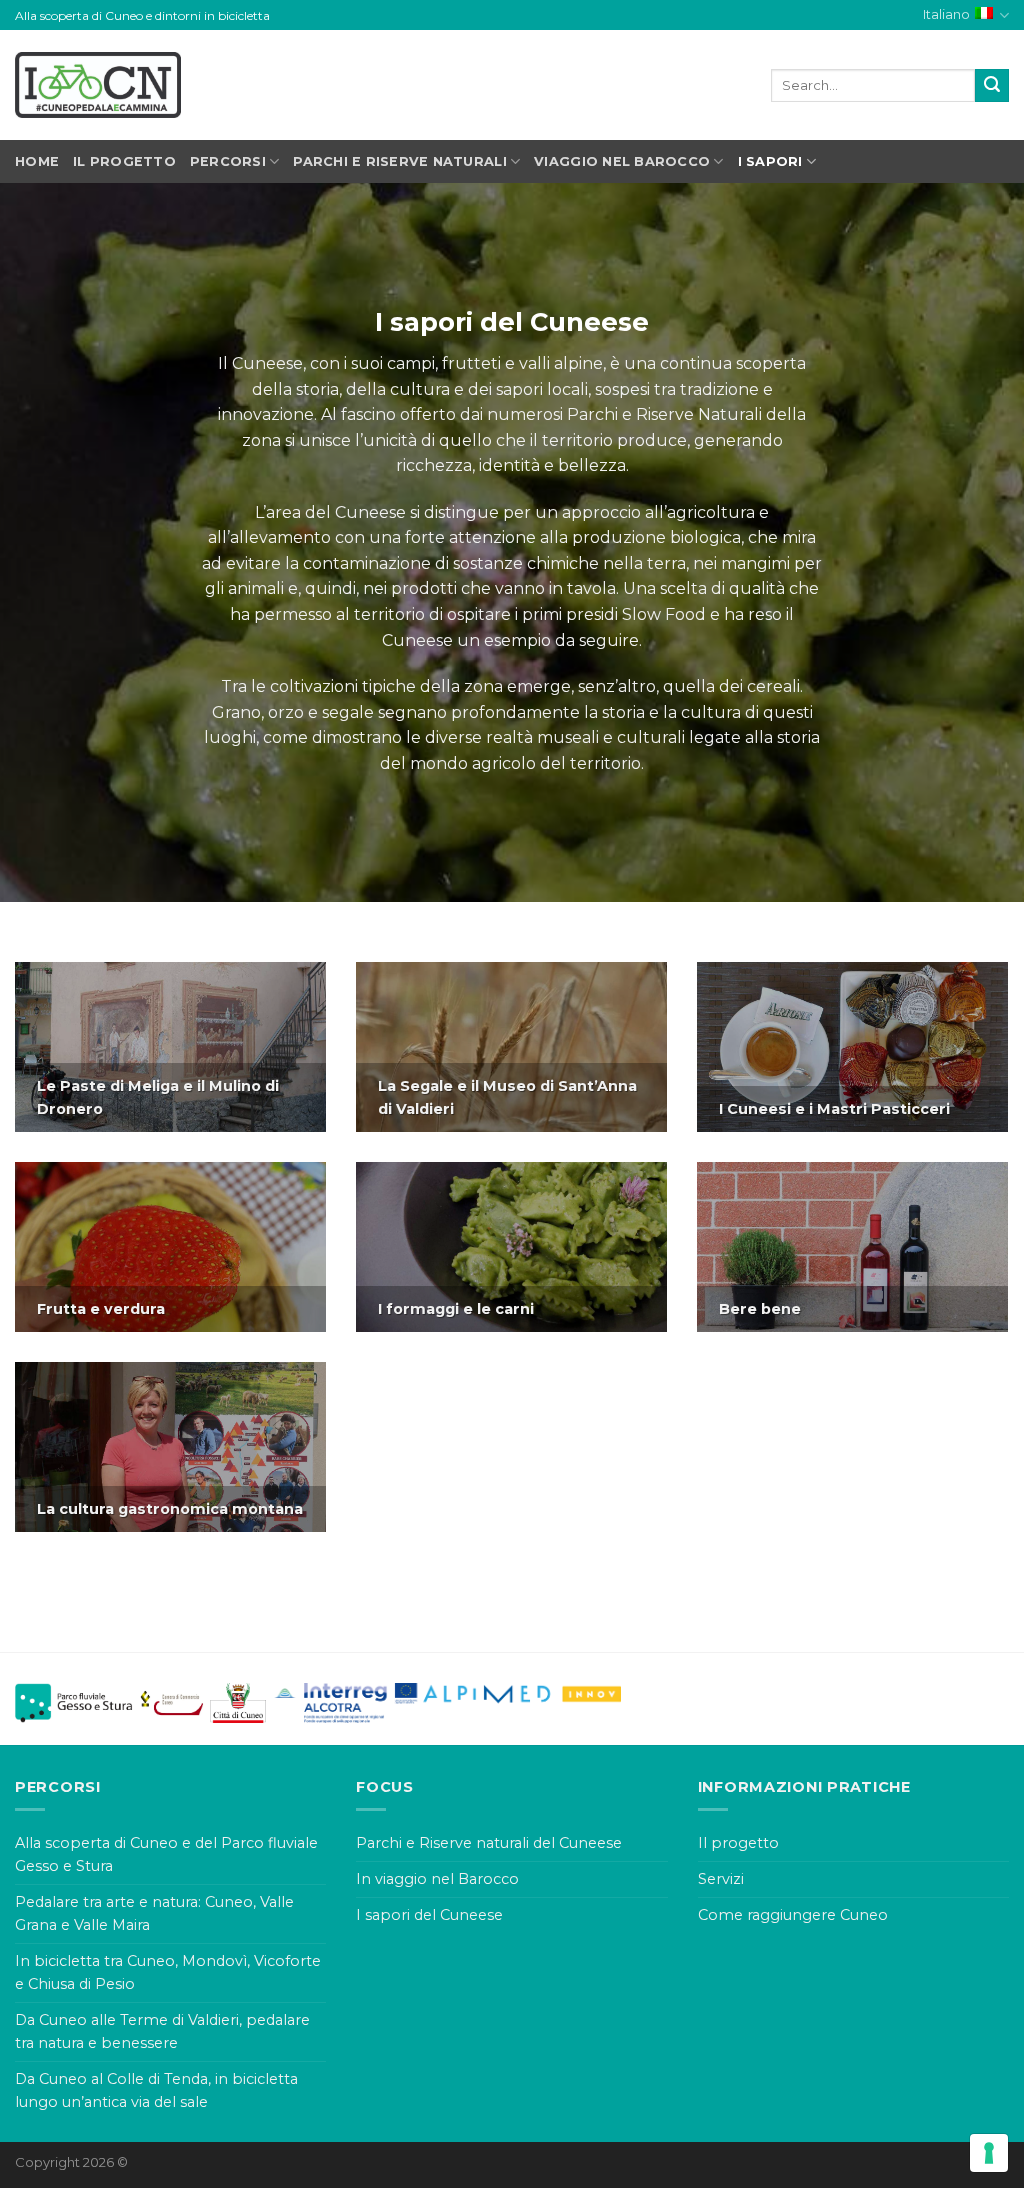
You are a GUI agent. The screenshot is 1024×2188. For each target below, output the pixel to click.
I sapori (770, 161)
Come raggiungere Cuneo (793, 1915)
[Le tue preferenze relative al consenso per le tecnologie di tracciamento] (989, 2153)
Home (37, 161)
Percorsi (228, 161)
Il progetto (124, 161)
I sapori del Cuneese (429, 1915)
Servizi (721, 1879)
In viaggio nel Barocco (437, 1879)
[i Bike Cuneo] (98, 85)
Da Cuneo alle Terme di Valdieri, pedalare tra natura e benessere (162, 2031)
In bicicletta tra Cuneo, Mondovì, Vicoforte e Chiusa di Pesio (168, 1972)
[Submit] (992, 86)
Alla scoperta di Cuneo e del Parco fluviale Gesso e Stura (166, 1854)
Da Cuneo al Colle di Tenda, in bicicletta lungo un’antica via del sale (156, 2090)
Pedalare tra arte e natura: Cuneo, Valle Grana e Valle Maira (154, 1913)
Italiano (946, 14)
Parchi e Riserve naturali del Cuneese (489, 1843)
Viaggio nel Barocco (622, 161)
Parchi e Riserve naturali (399, 161)
